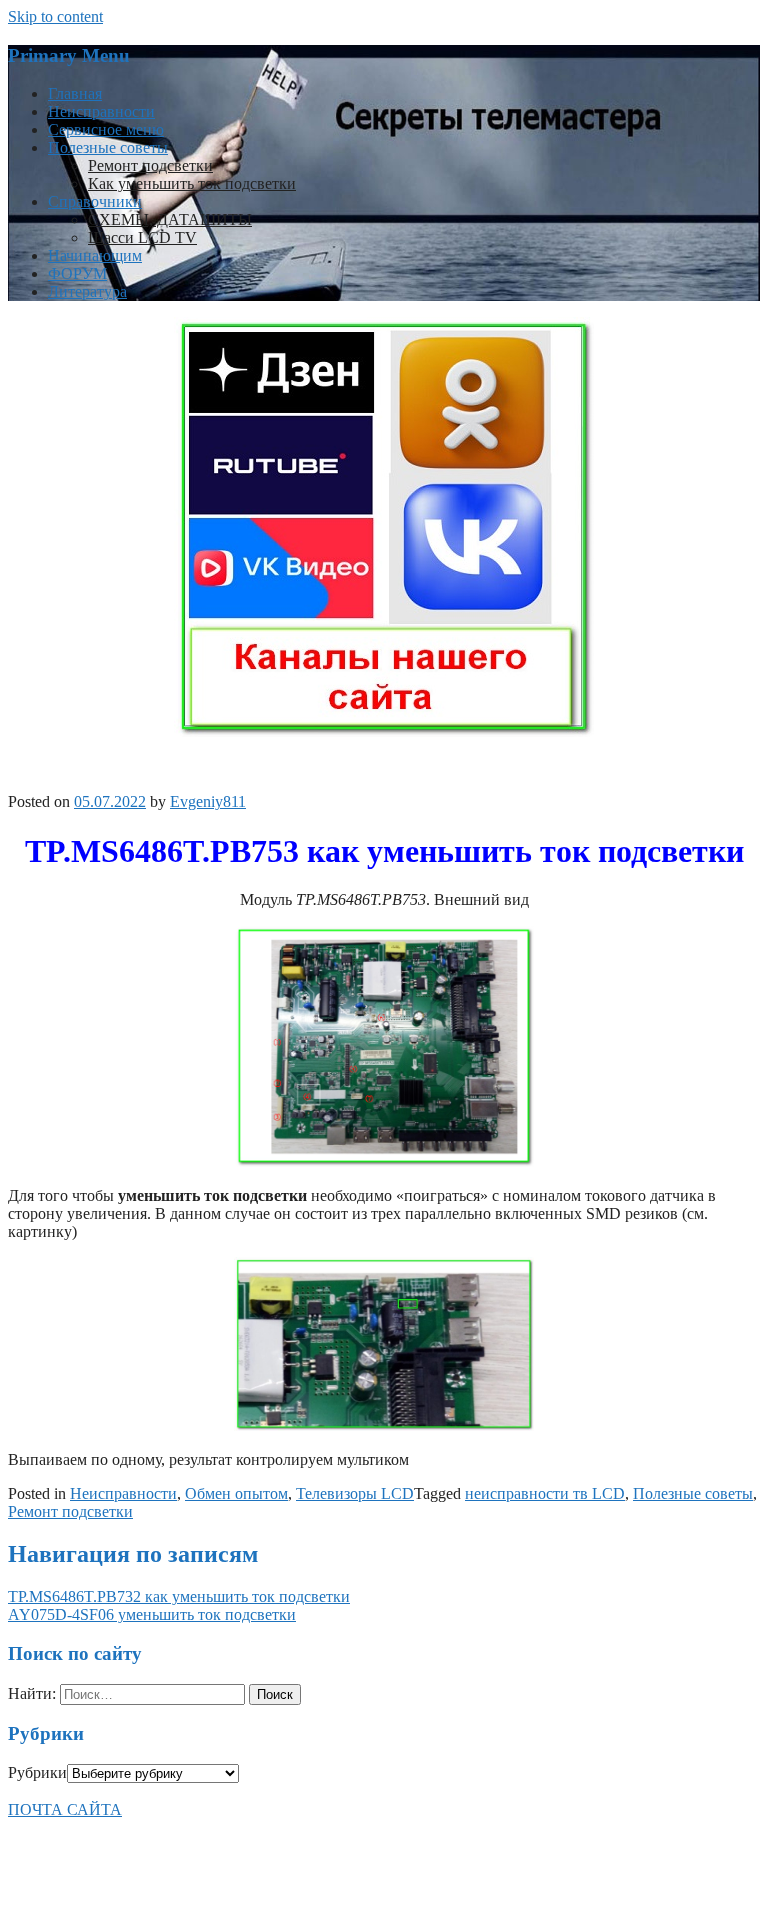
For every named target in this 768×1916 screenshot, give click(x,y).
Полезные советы (108, 147)
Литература (87, 291)
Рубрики (37, 1772)
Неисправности (101, 111)
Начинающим (95, 255)
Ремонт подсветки (150, 165)
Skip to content (55, 16)
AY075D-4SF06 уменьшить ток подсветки (152, 1614)
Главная (75, 93)
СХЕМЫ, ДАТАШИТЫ (170, 219)
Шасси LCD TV (142, 237)
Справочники (95, 201)
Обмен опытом (236, 1493)
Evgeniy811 (208, 801)
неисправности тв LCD (545, 1493)
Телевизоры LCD (355, 1493)
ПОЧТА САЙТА (65, 1809)
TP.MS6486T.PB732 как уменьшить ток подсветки (179, 1596)
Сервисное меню (106, 129)
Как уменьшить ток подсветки (192, 183)
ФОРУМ (77, 273)
